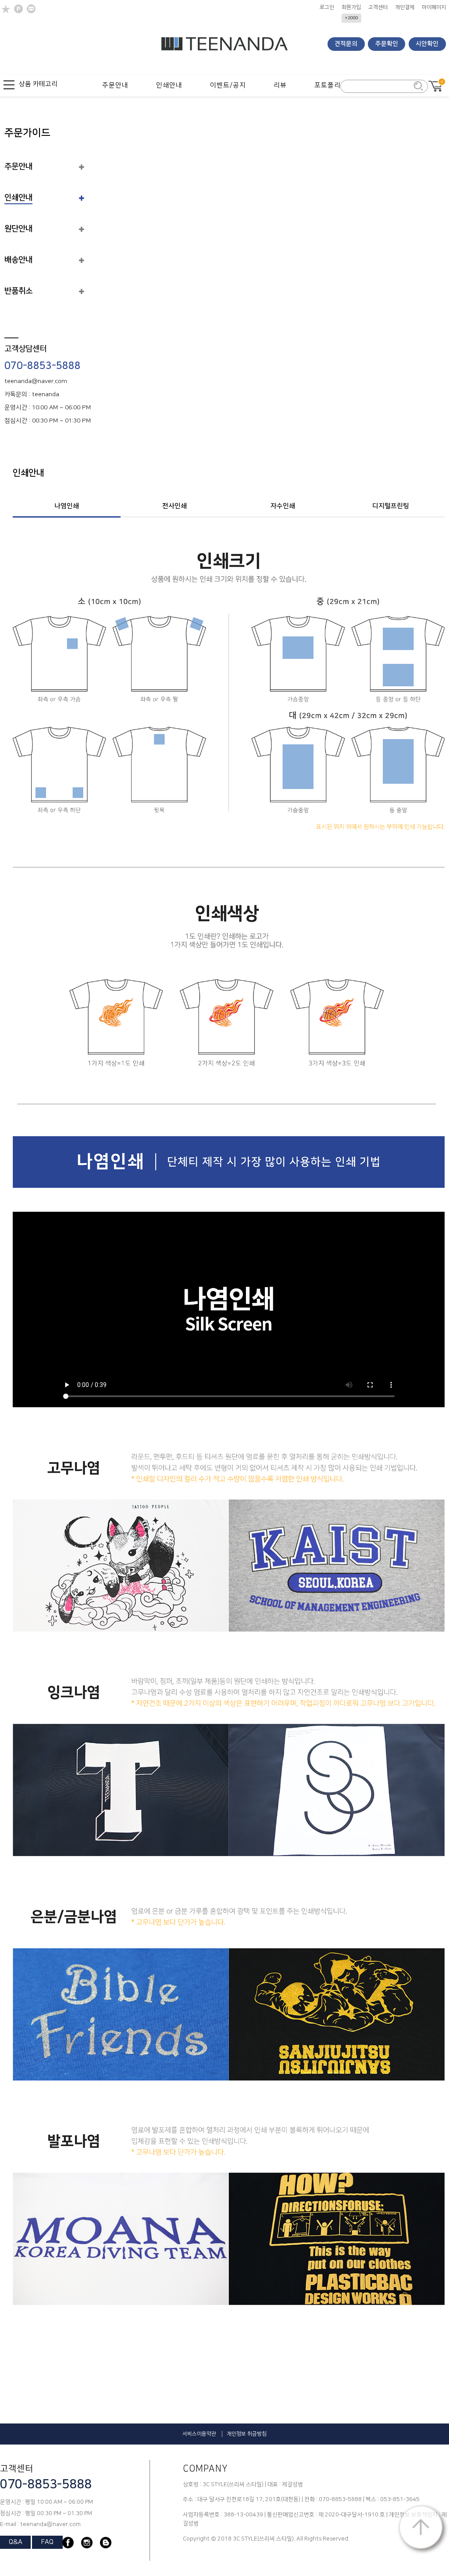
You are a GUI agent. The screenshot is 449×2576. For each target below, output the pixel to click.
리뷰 (280, 85)
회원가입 (351, 7)
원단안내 (18, 229)
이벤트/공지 (228, 85)
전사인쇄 (175, 506)
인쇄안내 (169, 85)
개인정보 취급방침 (247, 2434)
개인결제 (405, 7)
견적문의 (346, 44)
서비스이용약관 (199, 2434)
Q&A (16, 2542)
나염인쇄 (67, 506)
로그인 (327, 7)
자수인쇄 (283, 506)
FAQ (47, 2542)
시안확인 (427, 44)
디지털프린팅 (391, 506)
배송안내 (18, 260)
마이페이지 (434, 7)
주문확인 (387, 44)
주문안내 (115, 85)
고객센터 (378, 7)
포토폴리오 (331, 85)
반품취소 (18, 291)
